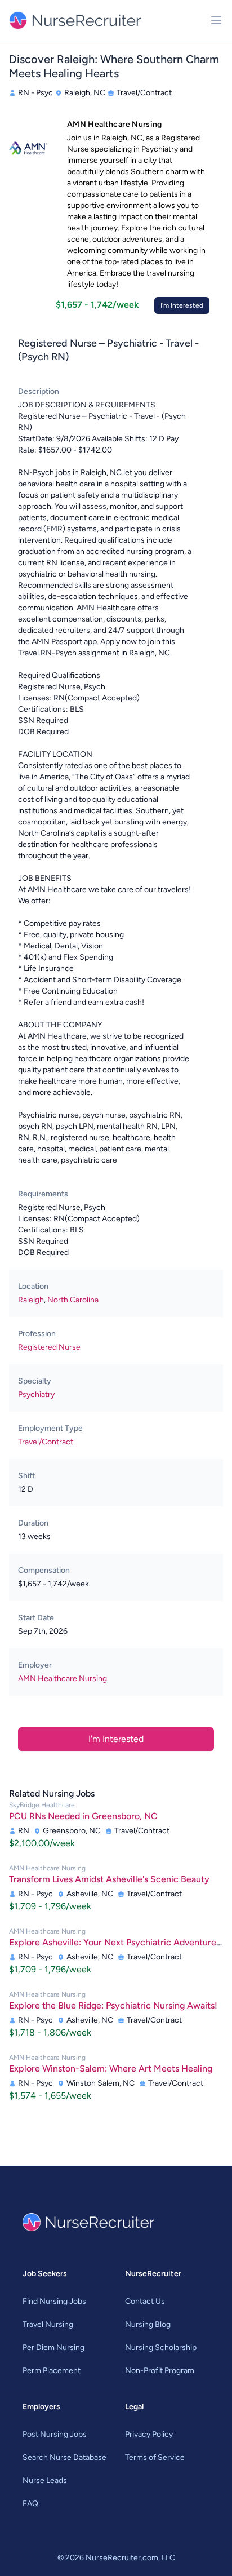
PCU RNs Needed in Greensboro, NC (83, 1816)
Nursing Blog (148, 2324)
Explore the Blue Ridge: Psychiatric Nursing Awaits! (113, 2005)
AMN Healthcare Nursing (63, 1679)
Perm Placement (52, 2371)
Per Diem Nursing (53, 2347)
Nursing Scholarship (161, 2347)
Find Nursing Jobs (54, 2301)
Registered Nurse (49, 1347)
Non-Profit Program (160, 2371)
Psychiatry (36, 1395)
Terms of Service (155, 2457)
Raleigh (31, 1300)
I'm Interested (182, 305)
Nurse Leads (45, 2480)
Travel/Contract (46, 1442)
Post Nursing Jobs (55, 2434)
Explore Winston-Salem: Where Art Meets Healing (111, 2069)
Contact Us (145, 2301)
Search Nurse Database (64, 2457)
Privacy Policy (149, 2434)
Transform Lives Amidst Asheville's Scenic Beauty (109, 1879)
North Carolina (73, 1300)
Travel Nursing (48, 2324)
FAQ (30, 2504)
